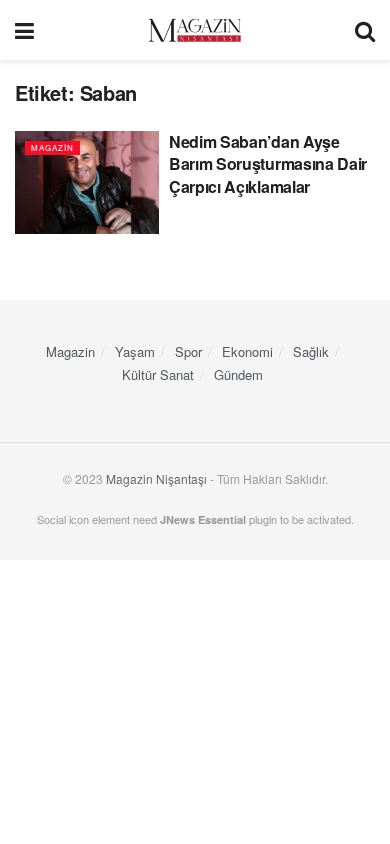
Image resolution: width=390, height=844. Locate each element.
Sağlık (311, 351)
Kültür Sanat (158, 374)
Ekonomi (247, 351)
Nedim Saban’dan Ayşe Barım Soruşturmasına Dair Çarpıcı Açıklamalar (268, 164)
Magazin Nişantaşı (156, 478)
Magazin (52, 147)
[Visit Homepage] (195, 30)
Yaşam (135, 351)
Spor (188, 351)
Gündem (238, 374)
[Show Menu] (24, 30)
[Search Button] (365, 30)
